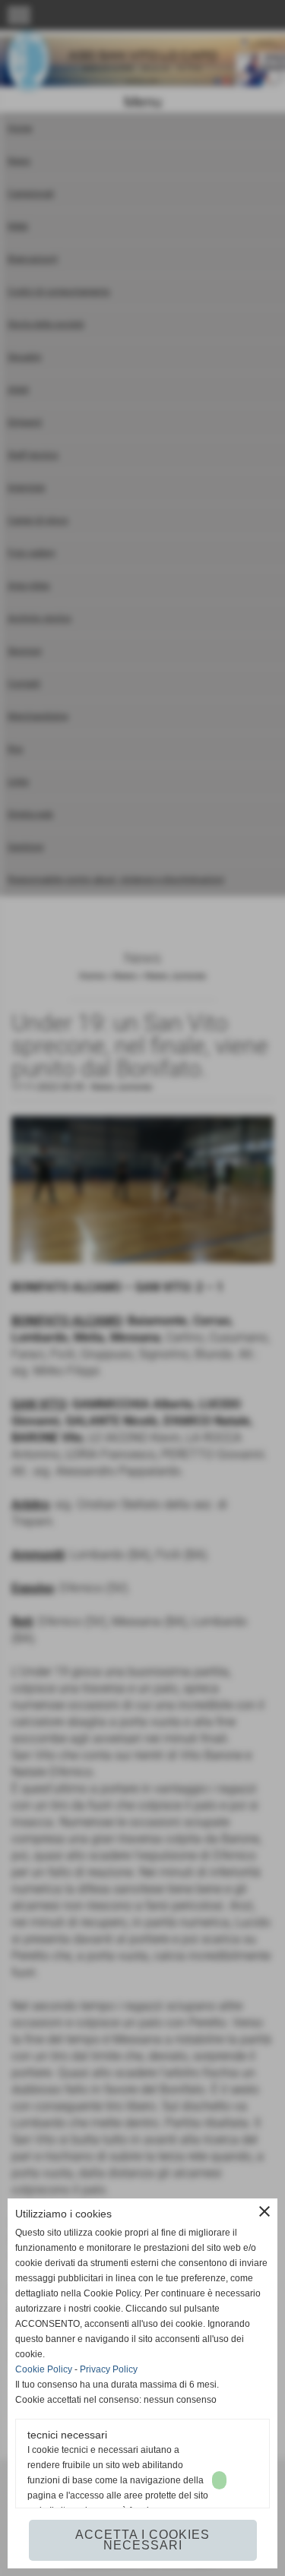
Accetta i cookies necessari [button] (142, 2540)
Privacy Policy (109, 2369)
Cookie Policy (44, 2369)
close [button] (264, 2211)
